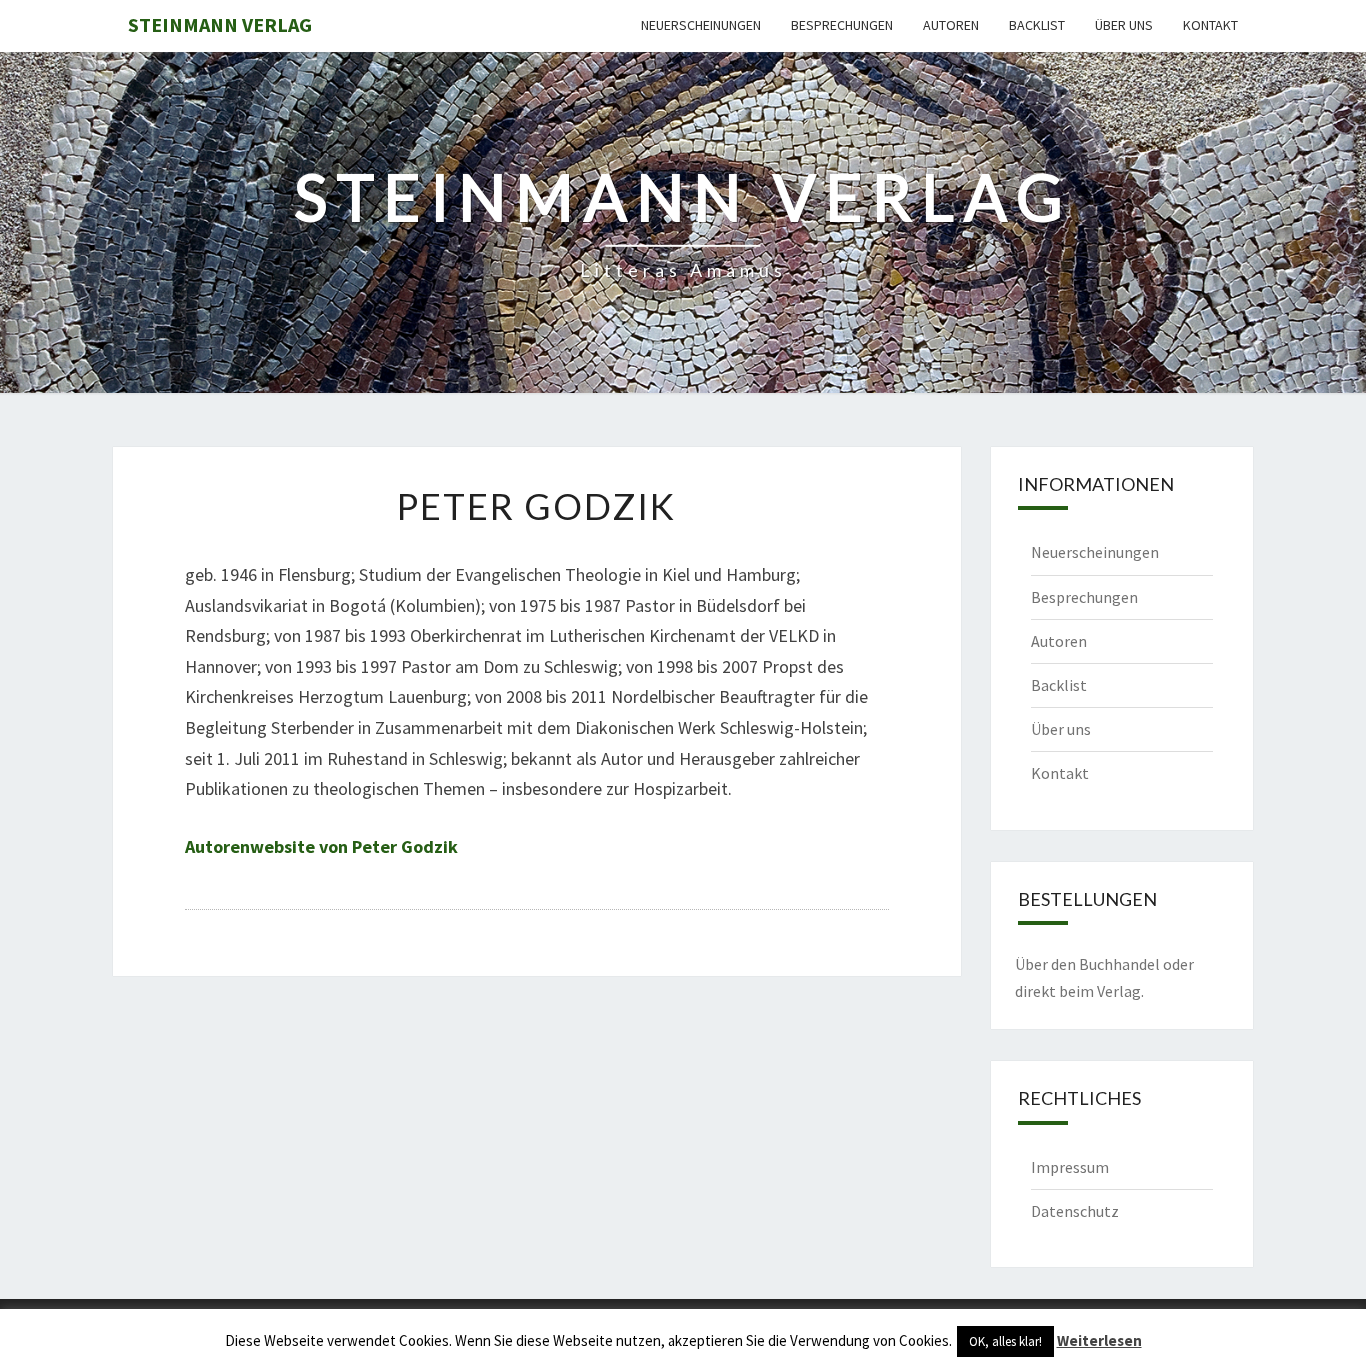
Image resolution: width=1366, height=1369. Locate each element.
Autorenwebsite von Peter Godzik (321, 846)
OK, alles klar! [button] (1005, 1341)
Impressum (1070, 1167)
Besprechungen (842, 25)
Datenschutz (1075, 1211)
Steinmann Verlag (220, 24)
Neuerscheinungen (701, 25)
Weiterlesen (1099, 1340)
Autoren (951, 25)
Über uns (1124, 25)
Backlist (1037, 25)
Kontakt (1210, 25)
